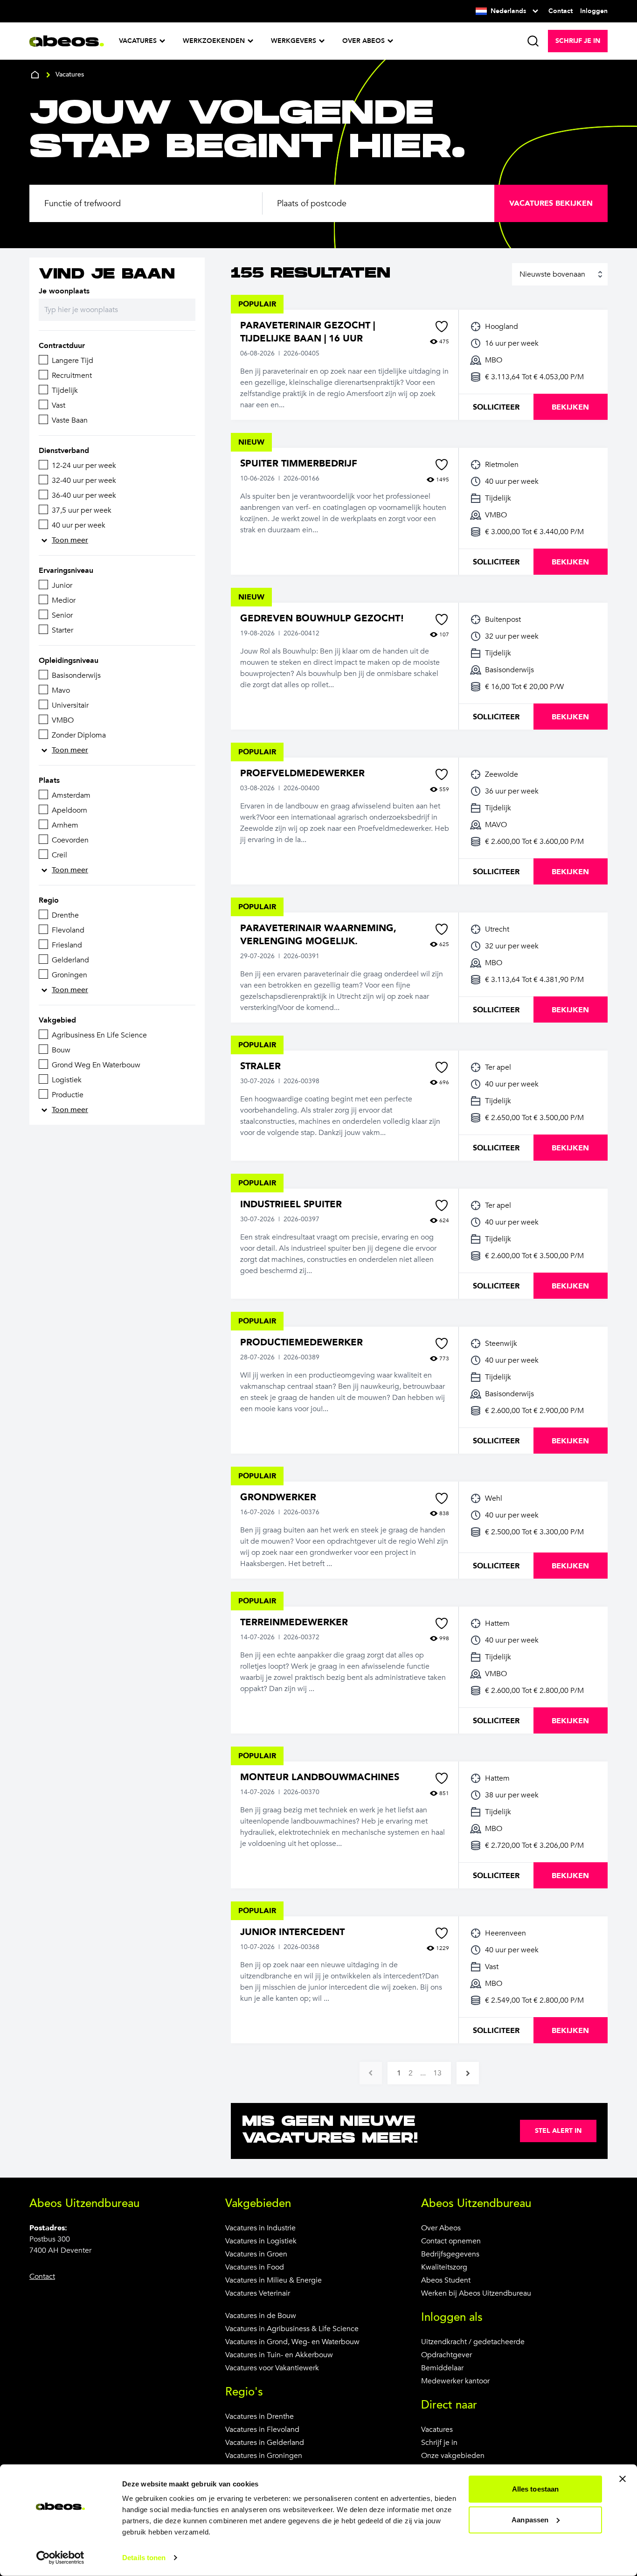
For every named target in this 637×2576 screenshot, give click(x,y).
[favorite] (442, 327)
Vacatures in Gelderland (265, 2443)
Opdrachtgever (447, 2355)
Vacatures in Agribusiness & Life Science (292, 2329)
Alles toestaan (535, 2489)
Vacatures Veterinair (258, 2293)
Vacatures (437, 2430)
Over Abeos (441, 2228)
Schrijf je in (439, 2443)
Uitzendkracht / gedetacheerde (473, 2342)
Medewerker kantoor (455, 2381)
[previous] (371, 2073)
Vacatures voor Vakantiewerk (272, 2368)
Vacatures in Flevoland (262, 2430)
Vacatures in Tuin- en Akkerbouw (279, 2355)
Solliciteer (496, 407)
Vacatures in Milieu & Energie (273, 2280)
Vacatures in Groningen (264, 2456)
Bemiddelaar (442, 2368)
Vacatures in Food (255, 2267)
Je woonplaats (64, 291)
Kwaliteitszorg (444, 2267)
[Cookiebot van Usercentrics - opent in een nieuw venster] (60, 2558)
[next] (468, 2073)
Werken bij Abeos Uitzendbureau (476, 2293)
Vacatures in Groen (256, 2254)
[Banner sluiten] (623, 2479)
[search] (533, 41)
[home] (35, 75)
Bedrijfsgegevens (450, 2254)
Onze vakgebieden (453, 2456)
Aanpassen (530, 2519)
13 (437, 2073)
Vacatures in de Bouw (261, 2316)
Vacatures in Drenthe (260, 2416)
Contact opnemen (451, 2241)
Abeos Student (446, 2280)
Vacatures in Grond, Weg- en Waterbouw (292, 2342)
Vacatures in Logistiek (261, 2241)
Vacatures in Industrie (260, 2228)
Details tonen (144, 2558)
